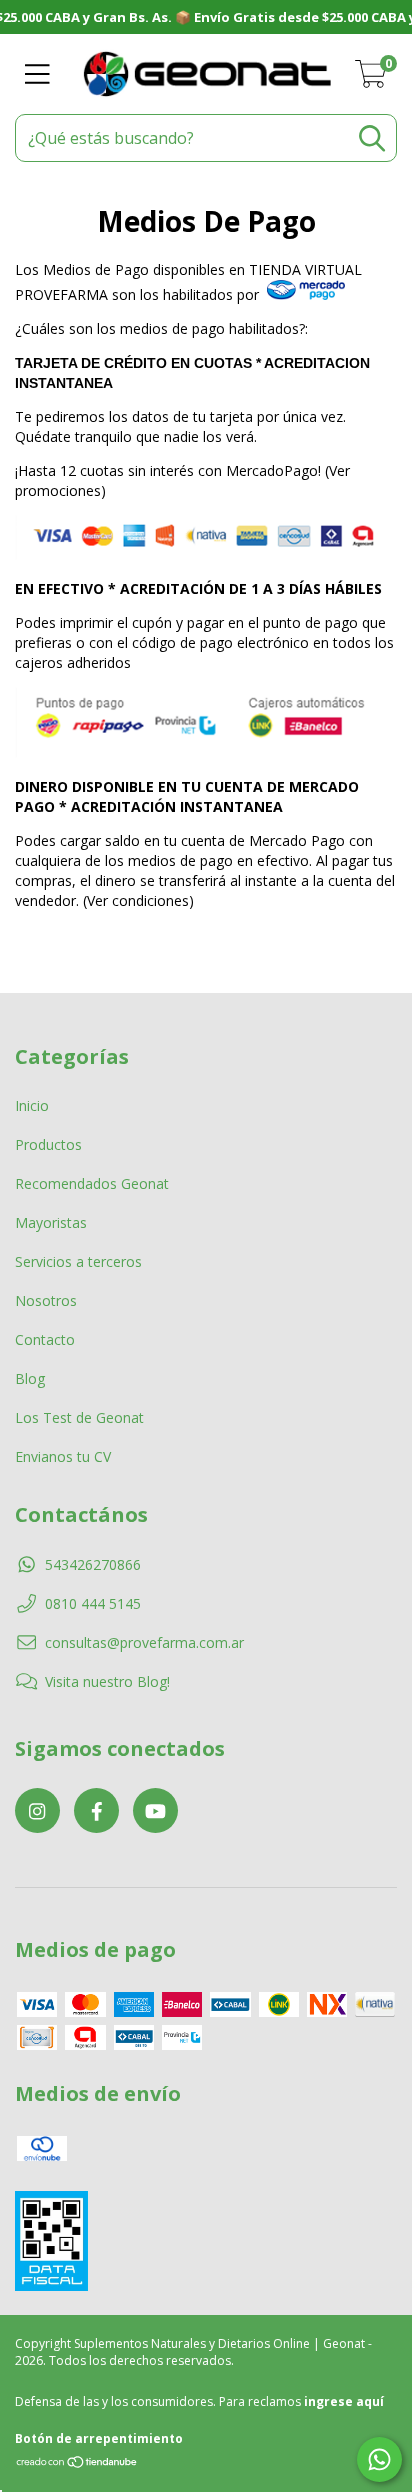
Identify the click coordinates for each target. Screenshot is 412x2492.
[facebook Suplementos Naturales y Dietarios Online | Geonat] (96, 1810)
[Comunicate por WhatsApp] (379, 2459)
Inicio (32, 1105)
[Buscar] (372, 138)
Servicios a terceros (78, 1261)
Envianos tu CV (63, 1456)
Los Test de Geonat (79, 1417)
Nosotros (46, 1300)
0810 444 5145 (93, 1603)
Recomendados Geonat (92, 1183)
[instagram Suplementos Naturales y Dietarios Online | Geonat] (37, 1810)
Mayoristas (51, 1222)
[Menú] (37, 74)
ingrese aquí (344, 2401)
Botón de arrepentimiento (99, 2438)
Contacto (45, 1339)
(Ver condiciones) (138, 900)
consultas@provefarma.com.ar (144, 1642)
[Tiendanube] (77, 2463)
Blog (30, 1378)
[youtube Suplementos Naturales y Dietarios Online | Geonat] (155, 1810)
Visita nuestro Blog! (107, 1681)
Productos (48, 1144)
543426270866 (93, 1564)
